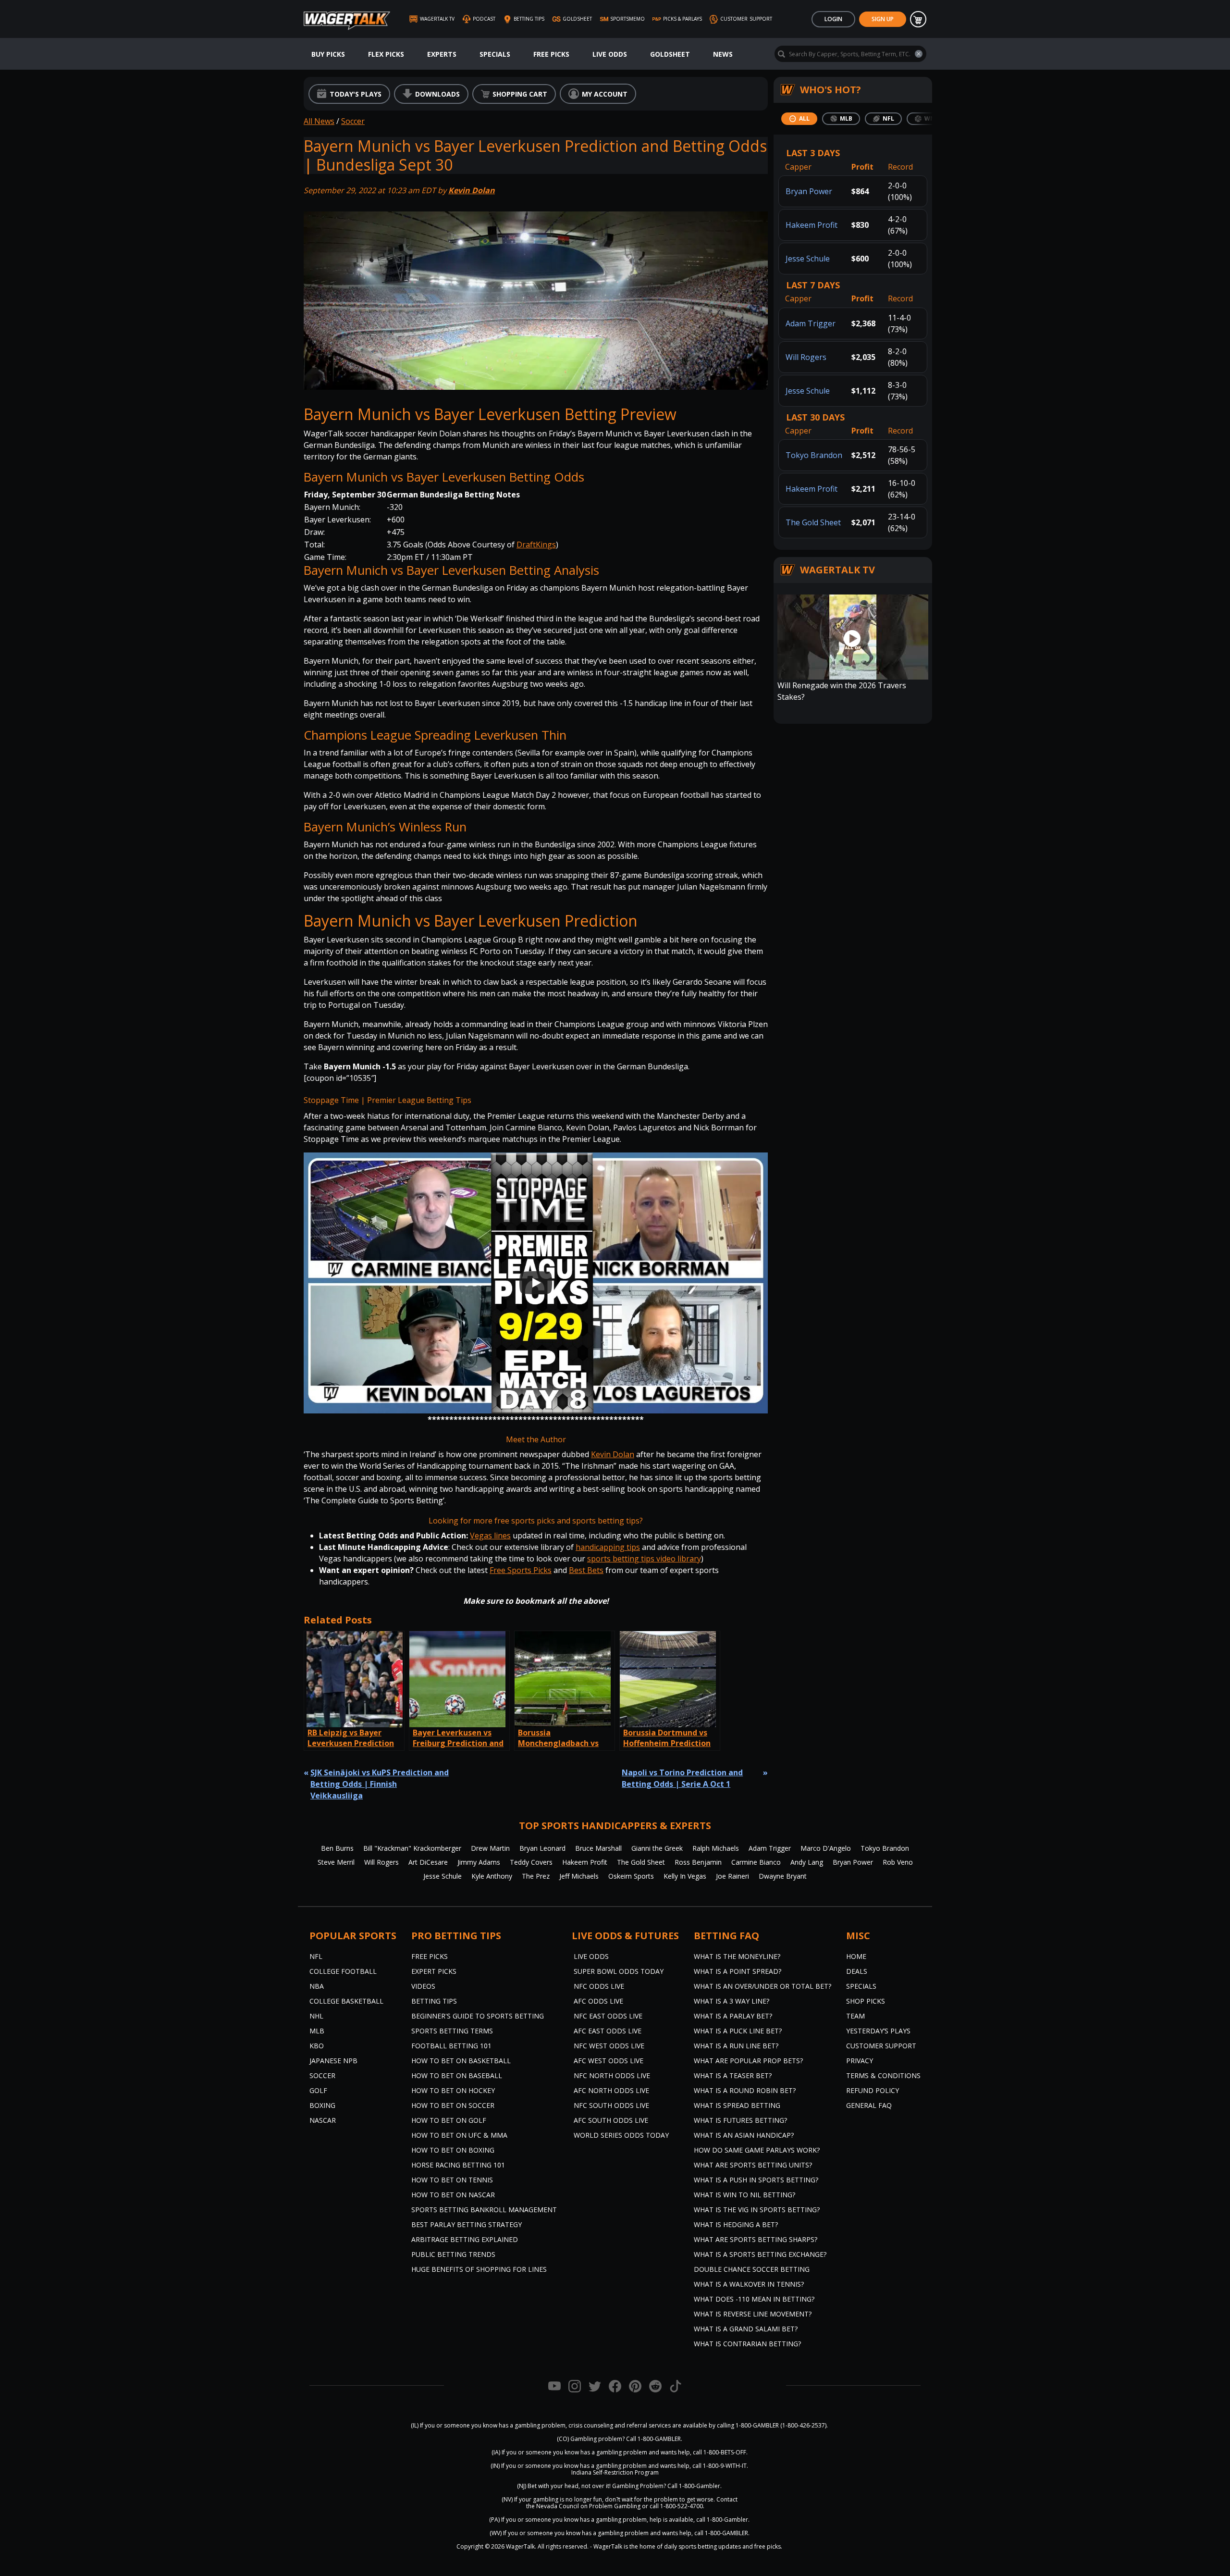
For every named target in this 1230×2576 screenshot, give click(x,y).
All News (319, 121)
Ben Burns (337, 1848)
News (723, 54)
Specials (495, 54)
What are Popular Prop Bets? (748, 2061)
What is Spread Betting (737, 2105)
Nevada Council (558, 2506)
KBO (317, 2046)
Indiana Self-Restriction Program (615, 2472)
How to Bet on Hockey (453, 2090)
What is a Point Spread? (738, 1971)
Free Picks (551, 54)
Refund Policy (873, 2090)
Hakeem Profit (812, 225)
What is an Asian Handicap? (744, 2135)
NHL (316, 2016)
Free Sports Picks (521, 1570)
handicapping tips (608, 1547)
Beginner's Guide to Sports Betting (478, 2016)
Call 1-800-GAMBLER (653, 2439)
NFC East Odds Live (608, 2016)
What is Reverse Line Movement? (753, 2314)
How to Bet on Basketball (461, 2061)
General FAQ (869, 2105)
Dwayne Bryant (783, 1876)
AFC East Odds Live (608, 2031)
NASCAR (323, 2120)
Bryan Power (809, 191)
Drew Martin (490, 1848)
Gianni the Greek (657, 1848)
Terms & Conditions (883, 2075)
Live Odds (610, 54)
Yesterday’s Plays (878, 2031)
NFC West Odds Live (609, 2046)
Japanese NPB (333, 2061)
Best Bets (586, 1570)
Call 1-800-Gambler (694, 2486)
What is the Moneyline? (737, 1956)
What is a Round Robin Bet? (745, 2090)
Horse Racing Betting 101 (458, 2165)
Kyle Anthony (492, 1876)
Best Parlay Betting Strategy (467, 2224)
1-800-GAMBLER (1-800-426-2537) (781, 2425)
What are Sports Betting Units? (753, 2165)
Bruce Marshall (598, 1848)
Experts (442, 54)
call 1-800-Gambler (722, 2520)
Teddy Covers (531, 1862)
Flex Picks (386, 54)
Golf (318, 2090)
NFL (316, 1956)
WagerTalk (520, 2546)
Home (856, 1956)
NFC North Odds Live (612, 2075)
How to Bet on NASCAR (453, 2195)
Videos (423, 1986)
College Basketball (346, 2001)
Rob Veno (898, 1862)
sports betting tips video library (644, 1559)
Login (833, 19)
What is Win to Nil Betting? (744, 2195)
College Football (343, 1971)
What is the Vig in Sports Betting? (757, 2210)
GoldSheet (670, 54)
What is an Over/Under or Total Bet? (763, 1986)
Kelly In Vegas (685, 1876)
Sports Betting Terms (452, 2031)
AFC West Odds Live (609, 2061)
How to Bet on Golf (449, 2120)
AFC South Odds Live (611, 2120)
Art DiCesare (428, 1862)
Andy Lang (807, 1862)
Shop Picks (866, 2001)
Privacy (860, 2061)
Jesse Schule (808, 259)
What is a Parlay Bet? (733, 2016)
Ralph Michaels (716, 1848)
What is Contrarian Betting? (747, 2344)
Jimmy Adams (479, 1862)
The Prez (536, 1876)
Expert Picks (434, 1971)
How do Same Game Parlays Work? (757, 2150)
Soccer (353, 121)
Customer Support (881, 2046)
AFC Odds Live (598, 2001)
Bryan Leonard (542, 1848)
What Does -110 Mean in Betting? (754, 2299)
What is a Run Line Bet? (736, 2046)
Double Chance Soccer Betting (752, 2269)
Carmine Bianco (756, 1862)
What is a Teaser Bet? (733, 2075)
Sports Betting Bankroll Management (484, 2210)
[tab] (799, 119)
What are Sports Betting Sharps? (756, 2239)
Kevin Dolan (472, 190)
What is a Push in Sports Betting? (756, 2180)
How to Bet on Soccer (453, 2105)
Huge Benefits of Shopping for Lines (479, 2269)
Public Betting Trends (453, 2254)
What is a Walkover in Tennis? (749, 2284)
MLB (317, 2031)
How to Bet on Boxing (453, 2150)
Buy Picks (328, 54)
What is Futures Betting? (740, 2120)
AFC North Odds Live (611, 2090)
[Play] (536, 1283)
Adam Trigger (811, 323)
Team (855, 2016)
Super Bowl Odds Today (619, 1971)
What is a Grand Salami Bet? (746, 2329)
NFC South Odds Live (611, 2105)
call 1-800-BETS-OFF (720, 2452)
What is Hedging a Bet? (736, 2224)
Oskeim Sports (631, 1876)
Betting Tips (434, 2001)
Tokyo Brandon (814, 455)
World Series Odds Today (621, 2135)
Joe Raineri (732, 1876)
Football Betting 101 (451, 2046)
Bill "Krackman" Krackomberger (412, 1848)
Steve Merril (336, 1862)
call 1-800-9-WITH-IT (720, 2466)
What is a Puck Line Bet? (738, 2031)
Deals (857, 1971)
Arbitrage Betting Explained (465, 2239)
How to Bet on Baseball (457, 2075)
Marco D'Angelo (826, 1848)
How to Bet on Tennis (452, 2180)
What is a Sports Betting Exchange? (760, 2254)
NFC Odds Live (599, 1986)
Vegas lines (490, 1536)
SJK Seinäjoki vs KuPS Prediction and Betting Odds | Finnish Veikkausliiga (380, 1784)
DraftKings (536, 545)
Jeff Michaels (579, 1876)
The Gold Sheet (813, 522)
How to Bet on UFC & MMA (459, 2135)
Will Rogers (806, 357)
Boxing (322, 2105)
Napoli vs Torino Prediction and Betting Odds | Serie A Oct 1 (682, 1778)
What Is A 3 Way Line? (732, 2001)
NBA (317, 1986)
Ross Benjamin (698, 1862)
